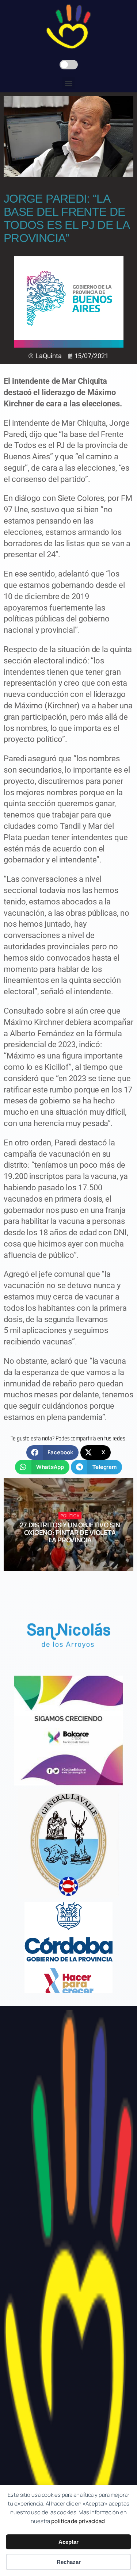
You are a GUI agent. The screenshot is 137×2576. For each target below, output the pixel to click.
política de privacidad (78, 2521)
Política (70, 1515)
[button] (68, 83)
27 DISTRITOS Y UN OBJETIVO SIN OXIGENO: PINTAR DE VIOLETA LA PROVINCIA (70, 1533)
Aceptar (68, 2542)
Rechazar (69, 2562)
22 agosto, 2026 (73, 1553)
